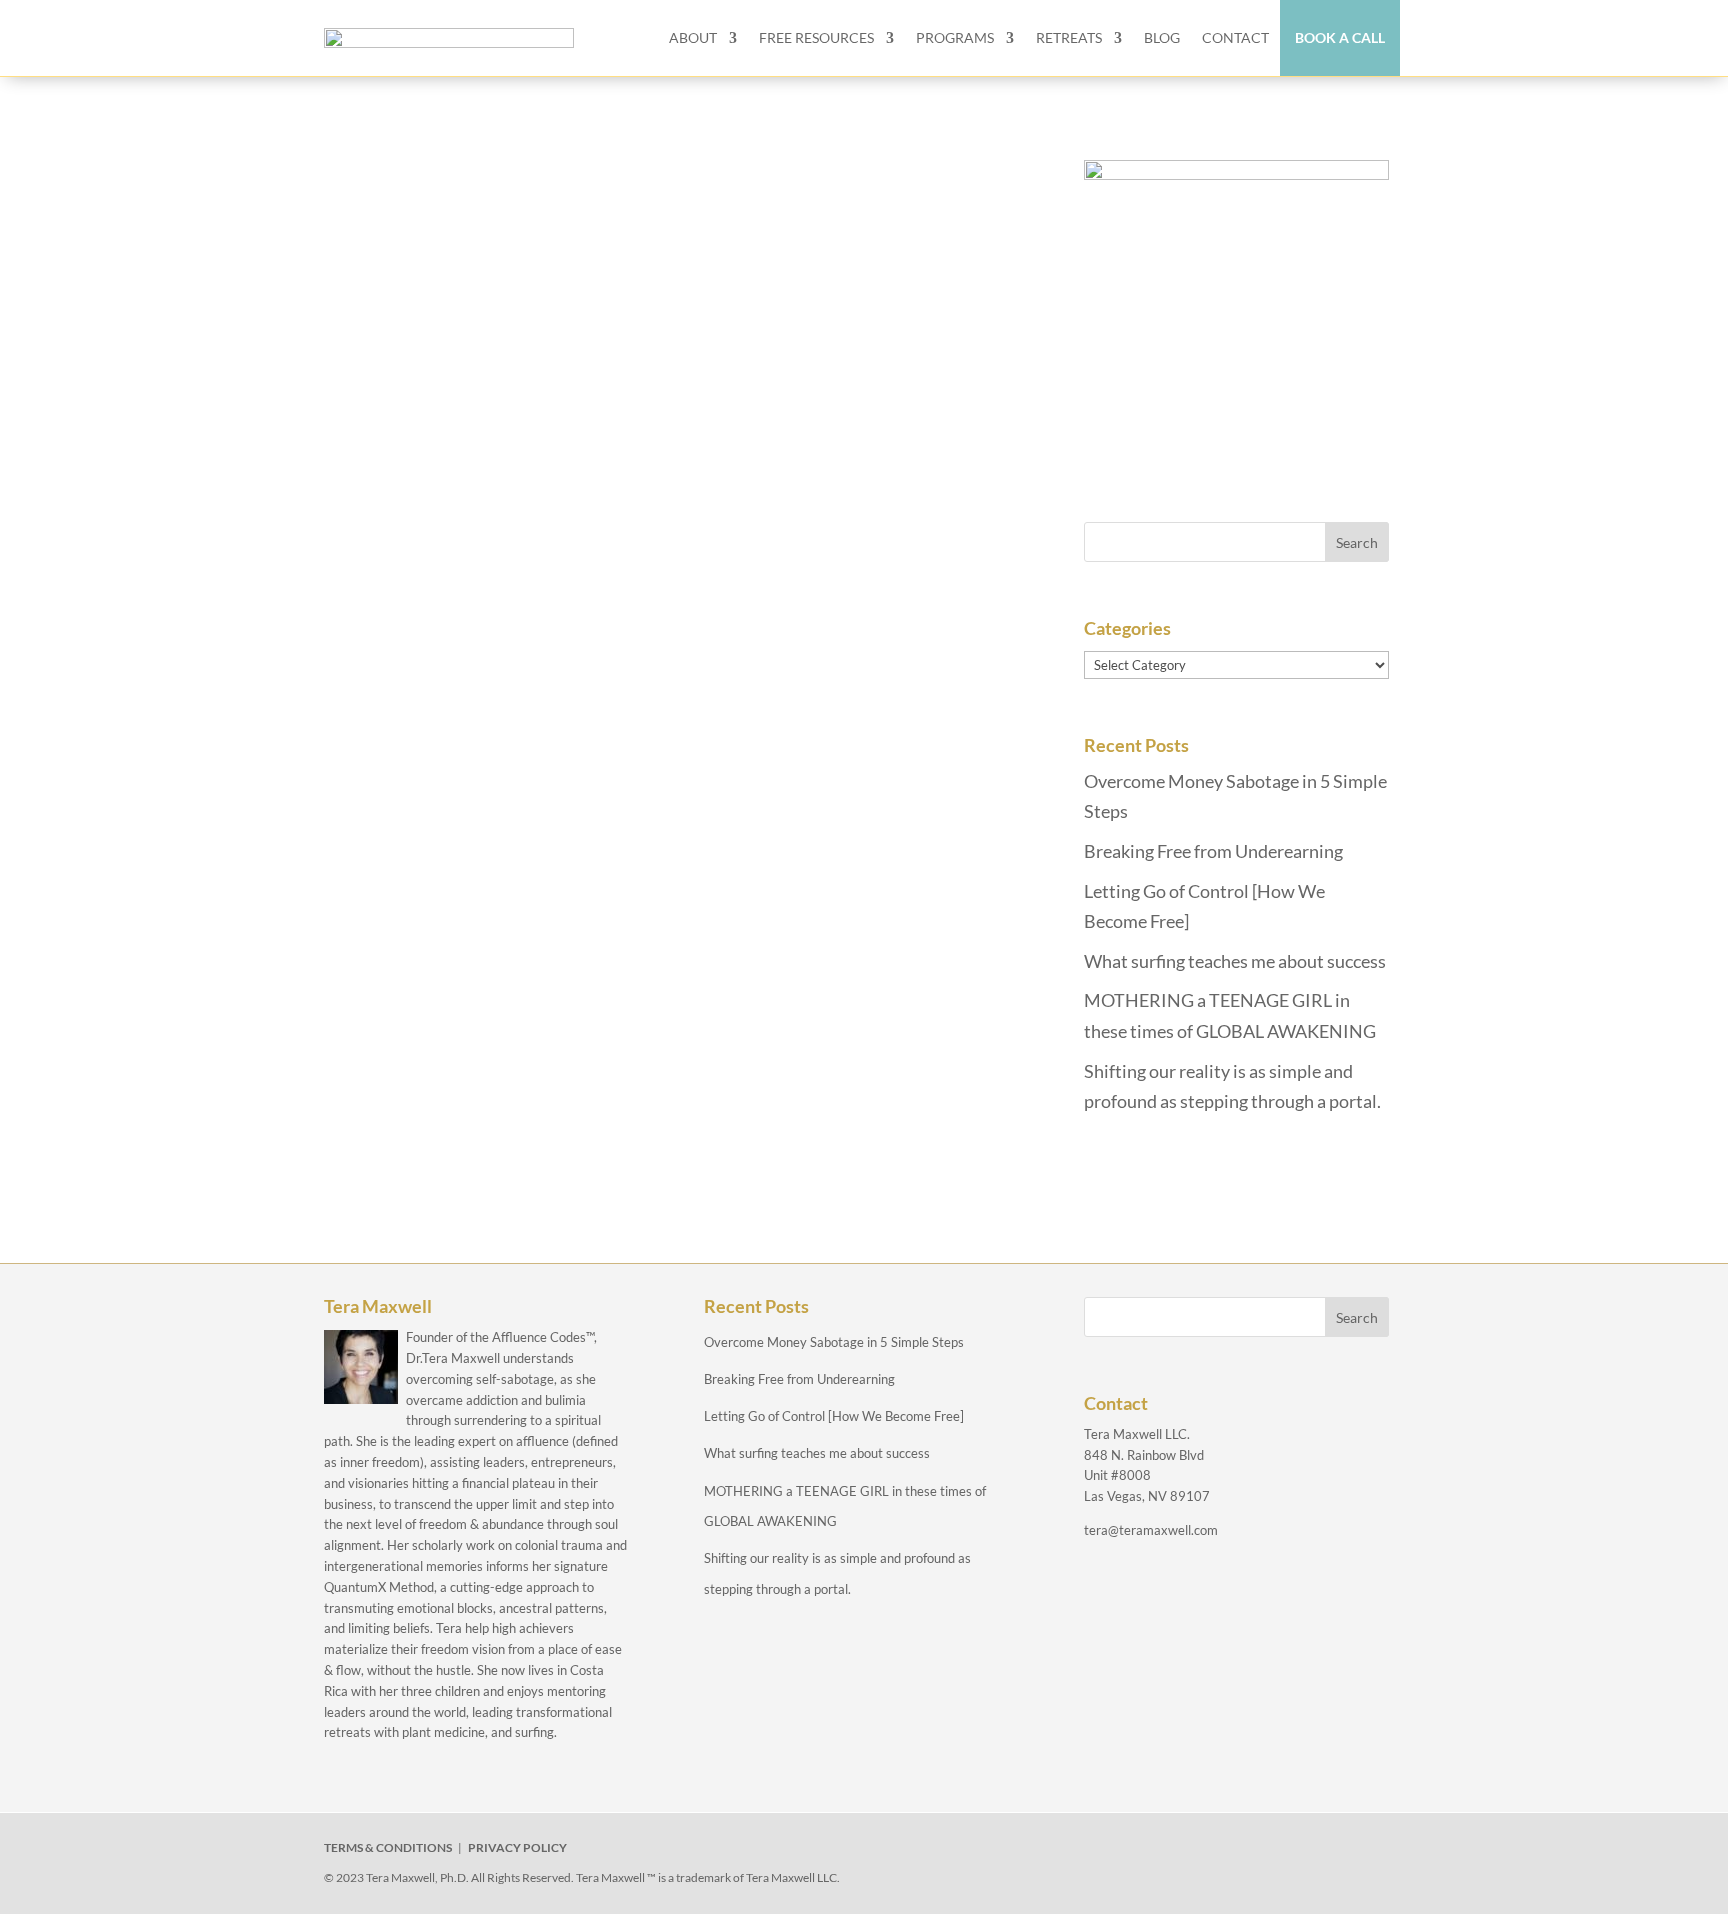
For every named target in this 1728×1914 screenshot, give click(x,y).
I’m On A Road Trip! (457, 233)
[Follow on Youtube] (1252, 1852)
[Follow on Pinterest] (1298, 1852)
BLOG (1162, 37)
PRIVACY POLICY (517, 1847)
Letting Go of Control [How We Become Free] (834, 1416)
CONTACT (1235, 37)
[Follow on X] (1160, 1852)
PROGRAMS (955, 37)
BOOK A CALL (1340, 37)
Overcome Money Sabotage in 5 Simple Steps (834, 1342)
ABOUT (693, 37)
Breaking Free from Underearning (1213, 851)
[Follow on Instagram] (1206, 1852)
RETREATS (1069, 37)
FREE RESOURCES (816, 37)
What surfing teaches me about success (1235, 961)
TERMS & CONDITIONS (388, 1847)
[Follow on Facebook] (1114, 1852)
